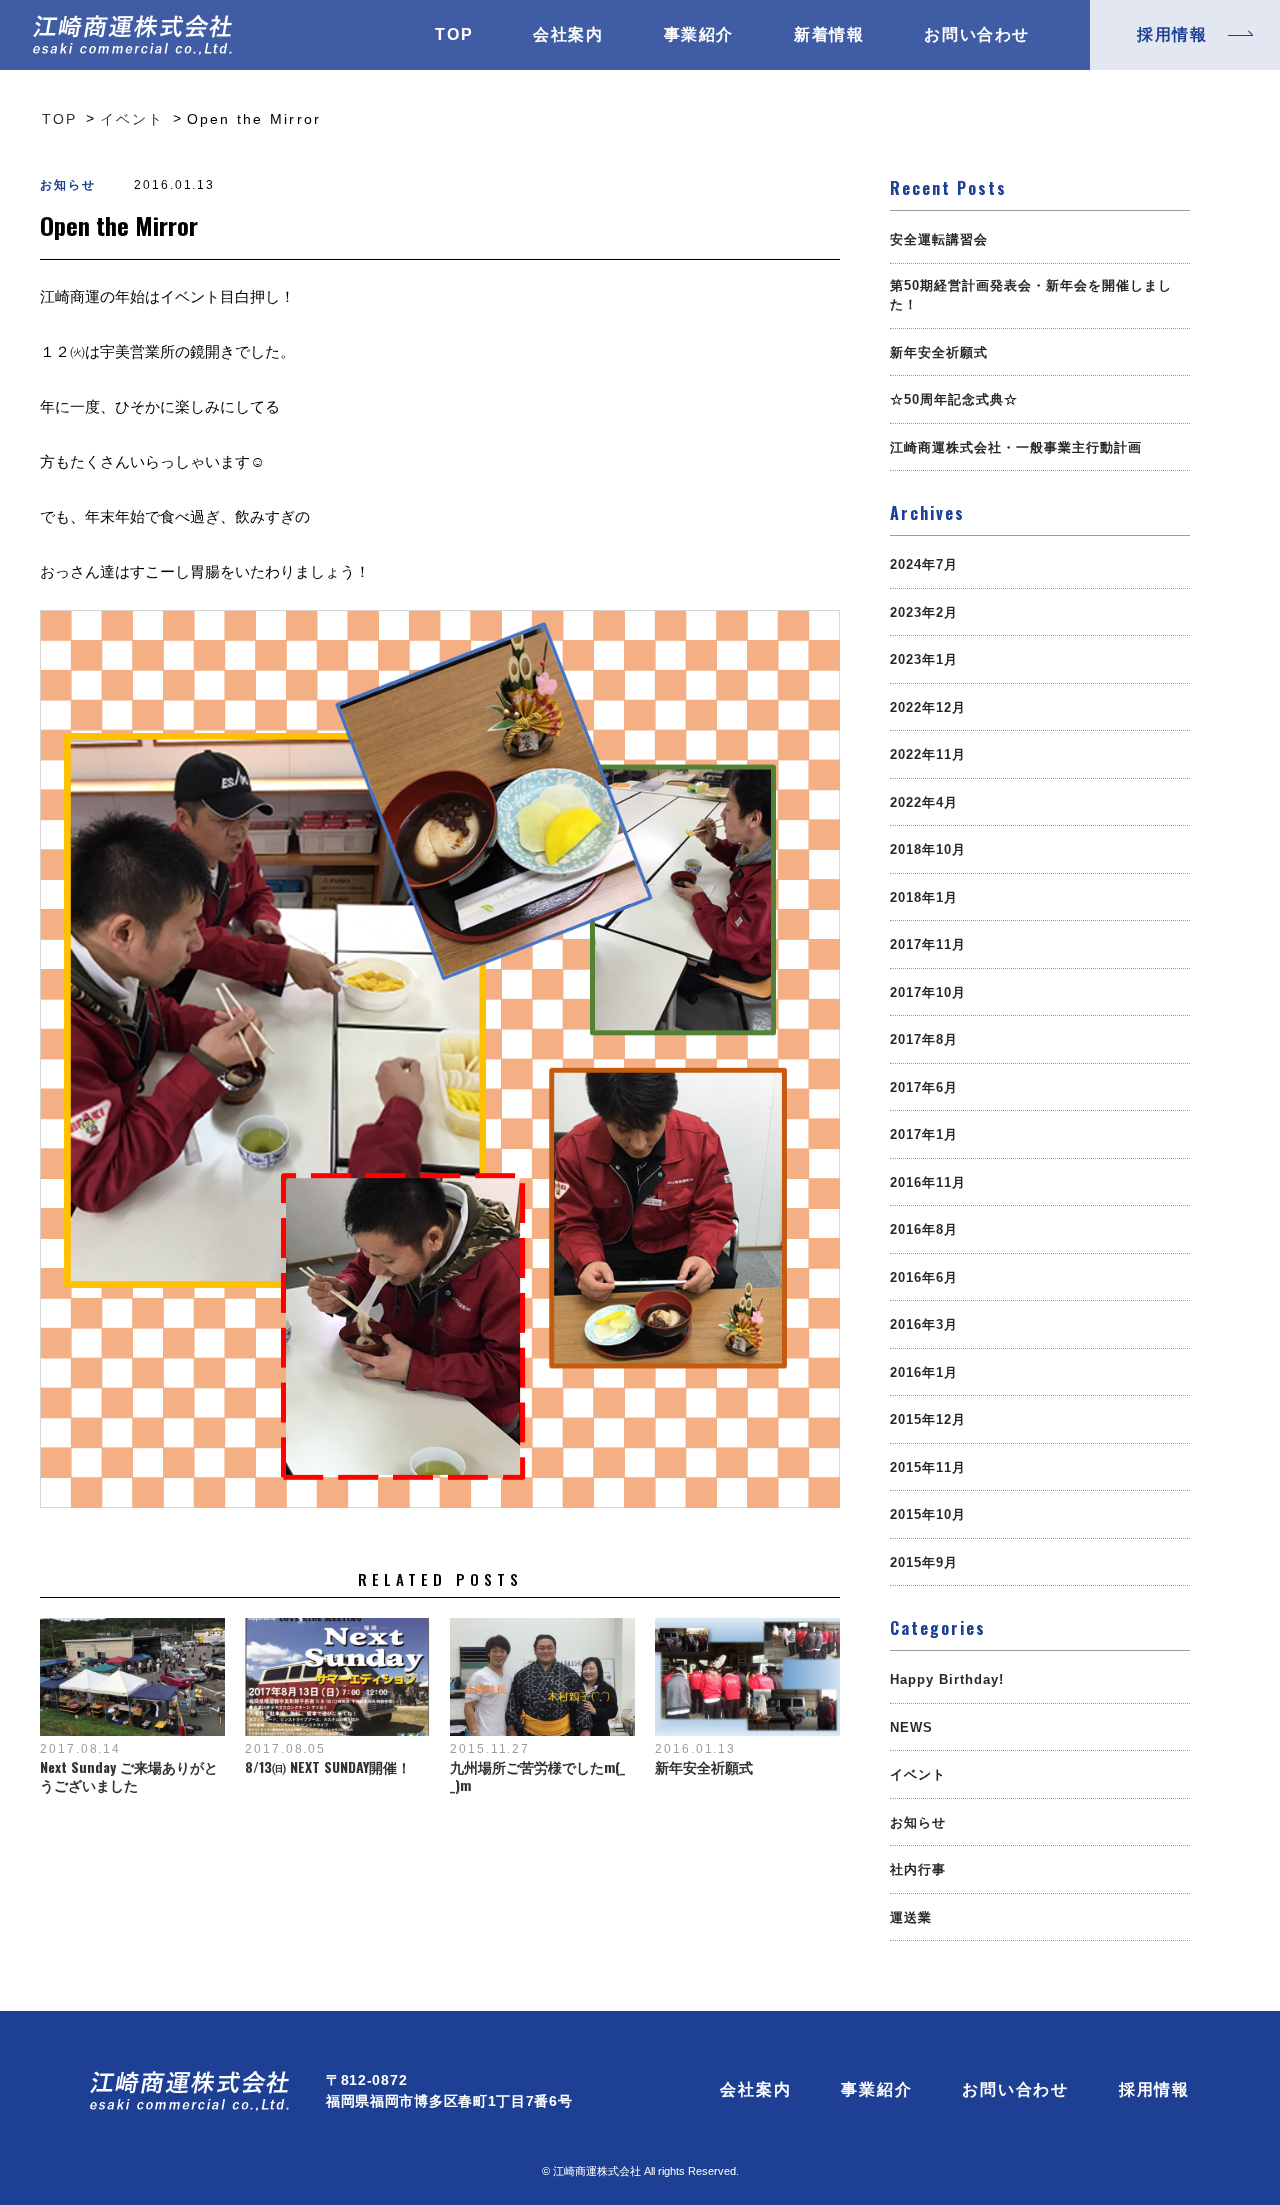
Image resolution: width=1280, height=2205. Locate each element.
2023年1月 (924, 659)
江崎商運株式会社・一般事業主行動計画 (1016, 447)
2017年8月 (924, 1039)
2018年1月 (924, 897)
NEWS (911, 1727)
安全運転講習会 (939, 239)
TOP (454, 35)
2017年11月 (928, 944)
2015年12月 (928, 1419)
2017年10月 (928, 992)
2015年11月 (928, 1467)
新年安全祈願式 (704, 1767)
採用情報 (1154, 2090)
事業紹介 (699, 35)
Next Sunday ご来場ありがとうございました (129, 1776)
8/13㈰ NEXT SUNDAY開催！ (328, 1767)
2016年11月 (928, 1182)
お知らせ (68, 185)
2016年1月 (924, 1372)
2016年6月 (924, 1277)
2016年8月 (924, 1229)
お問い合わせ (977, 35)
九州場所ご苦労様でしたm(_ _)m (537, 1776)
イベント (918, 1774)
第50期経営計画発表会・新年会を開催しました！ (1031, 295)
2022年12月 (928, 707)
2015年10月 (928, 1514)
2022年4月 (924, 802)
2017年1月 (924, 1134)
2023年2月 (924, 612)
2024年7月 (924, 564)
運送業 (911, 1917)
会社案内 (568, 35)
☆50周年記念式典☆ (954, 399)
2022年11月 (928, 754)
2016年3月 (924, 1324)
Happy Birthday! (947, 1679)
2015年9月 (924, 1562)
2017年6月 (924, 1087)
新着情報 (829, 35)
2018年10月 (928, 849)
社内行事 (918, 1869)
